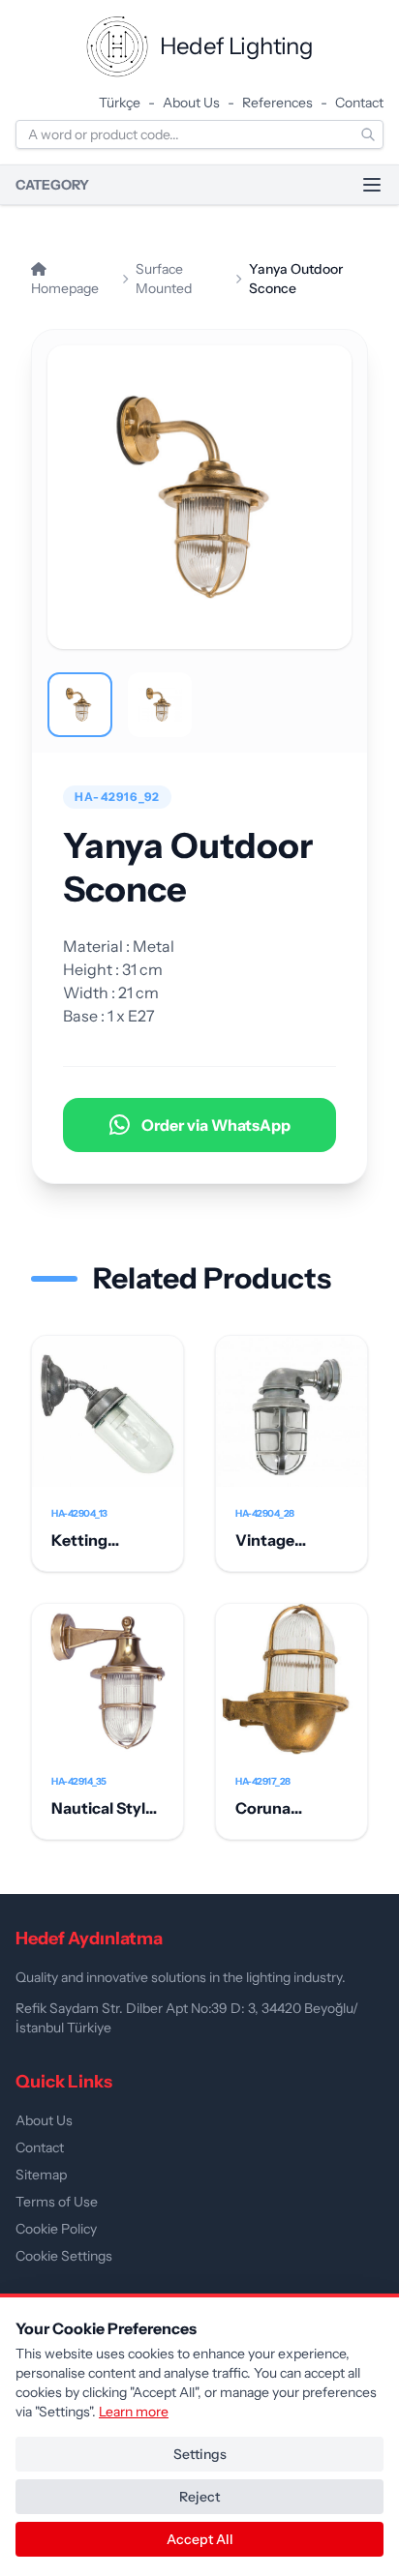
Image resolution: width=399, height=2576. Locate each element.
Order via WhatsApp (216, 1125)
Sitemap (41, 2175)
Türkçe (120, 103)
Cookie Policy (56, 2229)
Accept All (200, 2539)
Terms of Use (57, 2202)
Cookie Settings (64, 2256)
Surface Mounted (164, 279)
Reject (199, 2497)
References (277, 103)
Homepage (65, 288)
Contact (359, 103)
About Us (191, 103)
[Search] (368, 134)
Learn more (134, 2412)
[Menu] (372, 185)
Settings (200, 2454)
